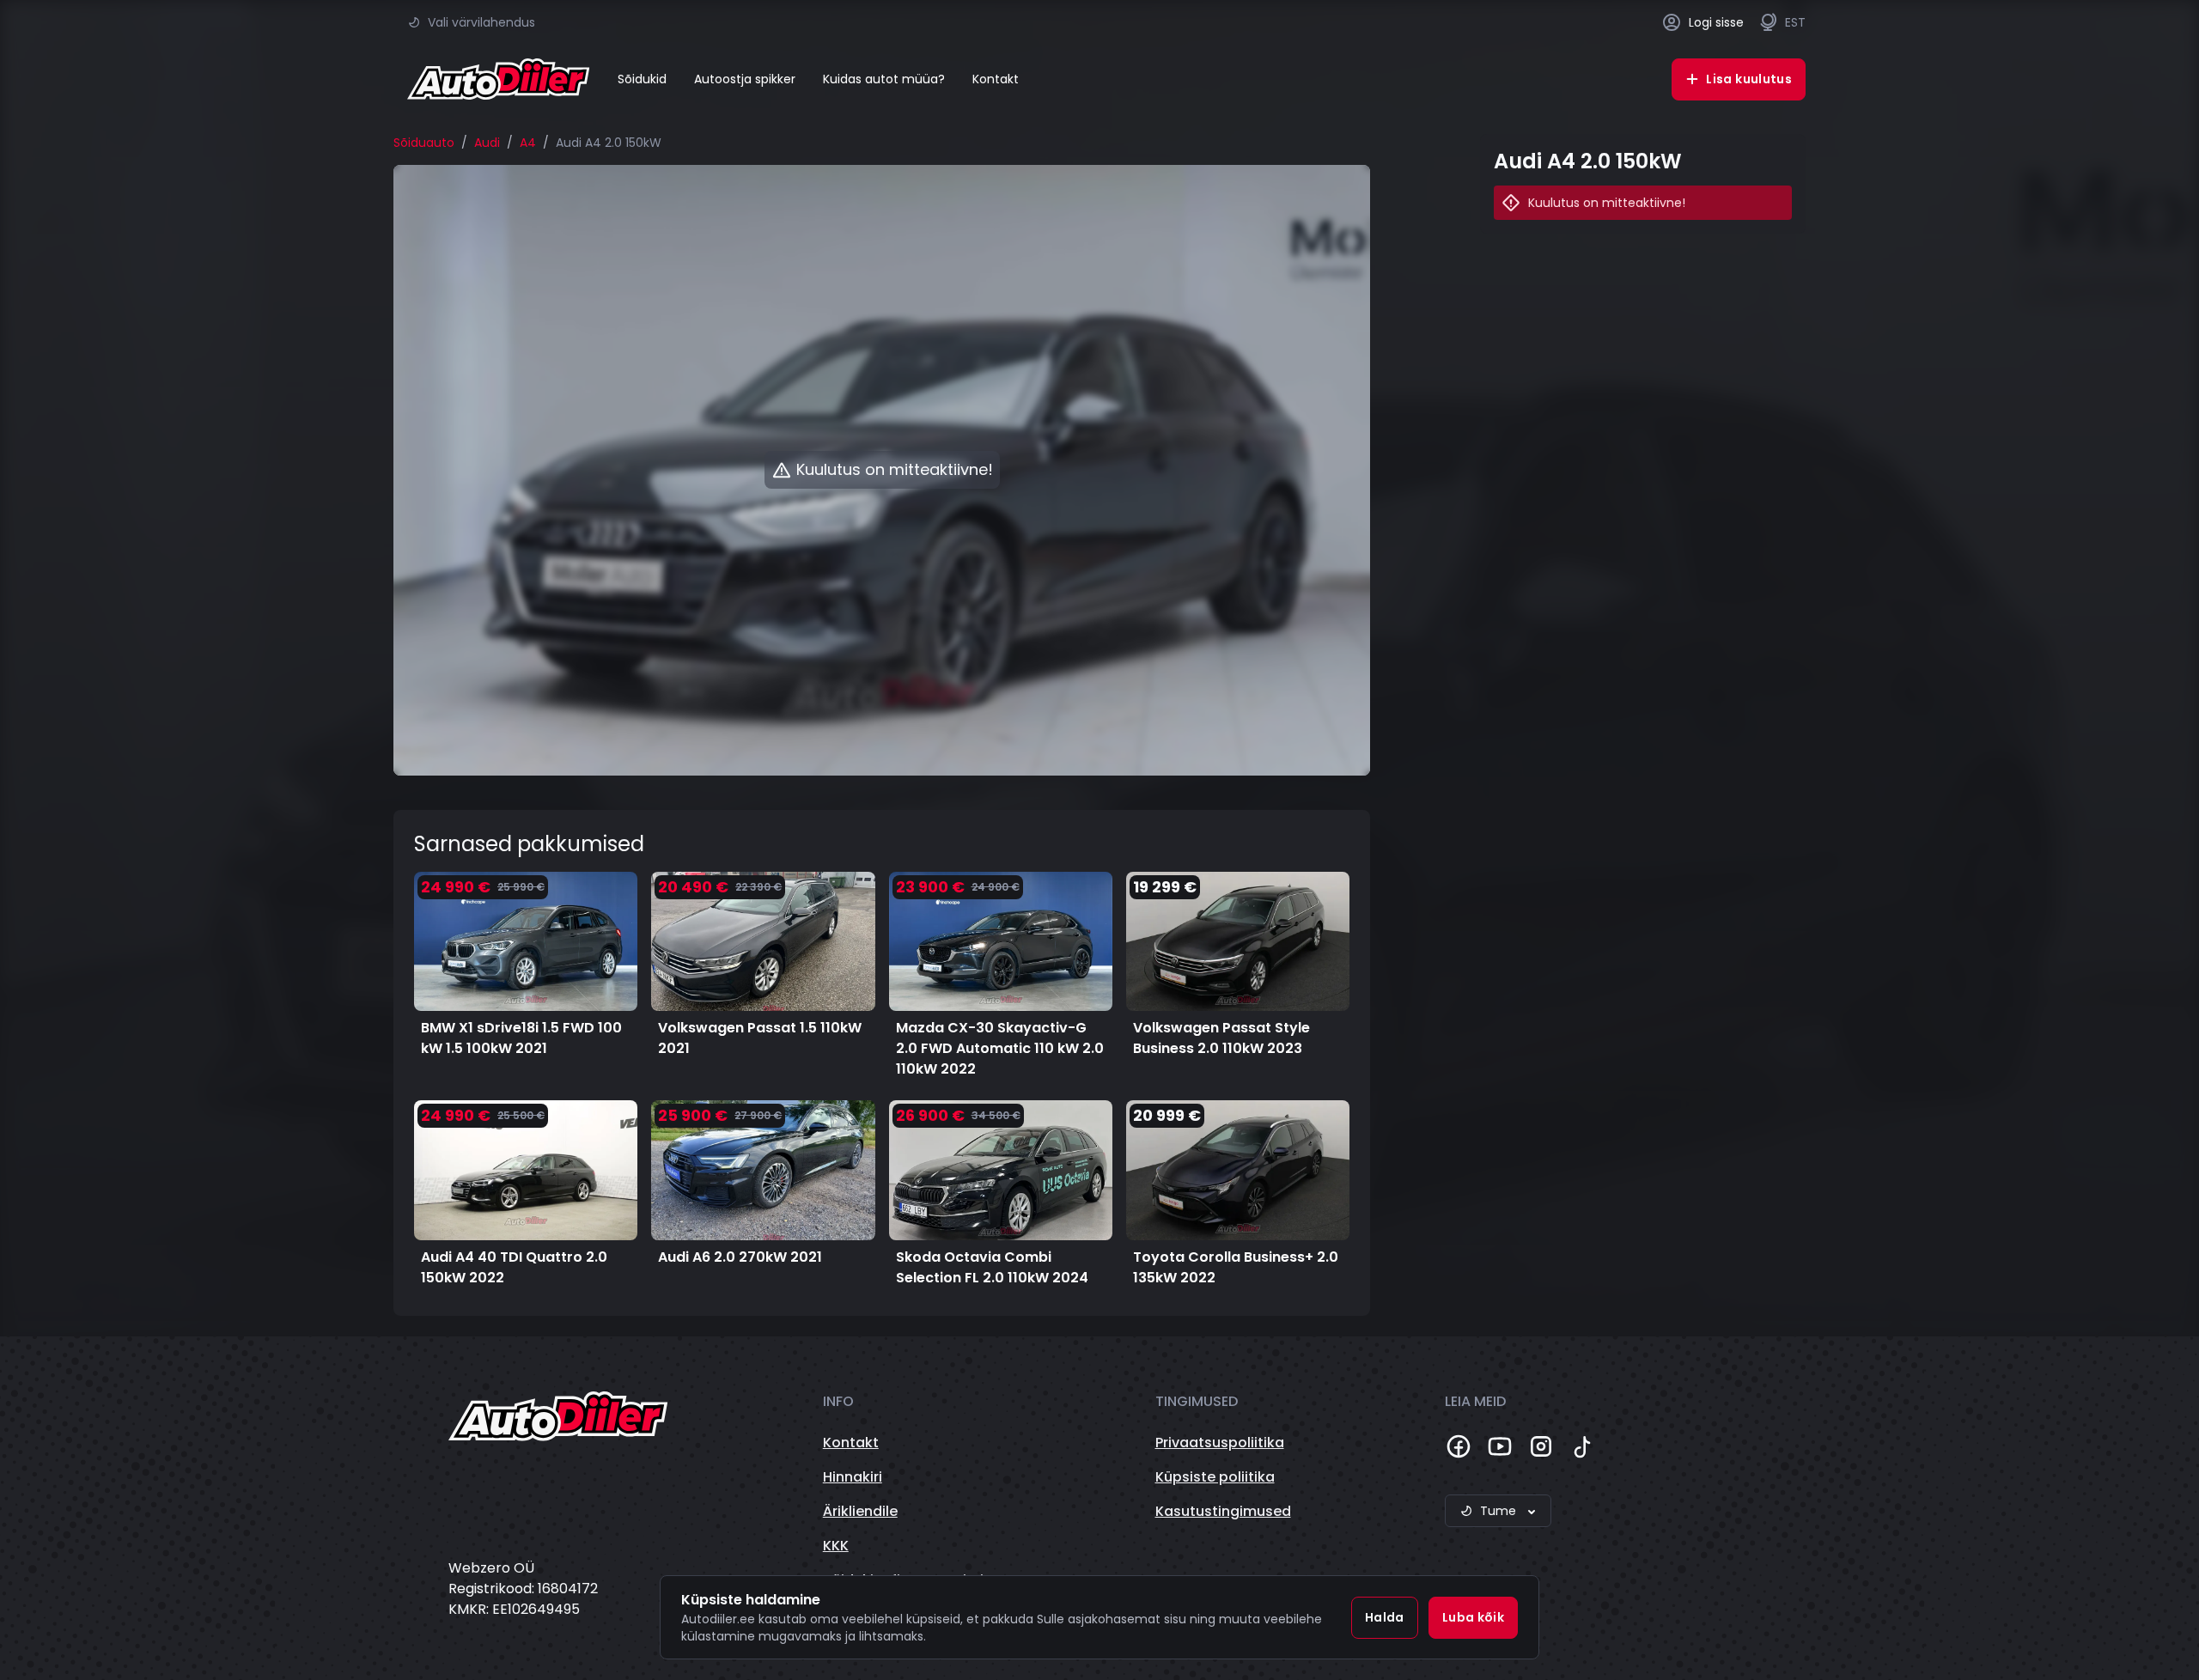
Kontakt (996, 79)
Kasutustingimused (1223, 1511)
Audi (487, 143)
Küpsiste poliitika (1215, 1477)
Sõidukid (642, 79)
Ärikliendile (860, 1511)
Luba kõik (1473, 1617)
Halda (1385, 1617)
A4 (528, 143)
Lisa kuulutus (1749, 79)
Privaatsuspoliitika (1220, 1443)
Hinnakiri (853, 1477)
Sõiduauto (424, 143)
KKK (836, 1546)
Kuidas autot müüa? (884, 79)
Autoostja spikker (745, 79)
